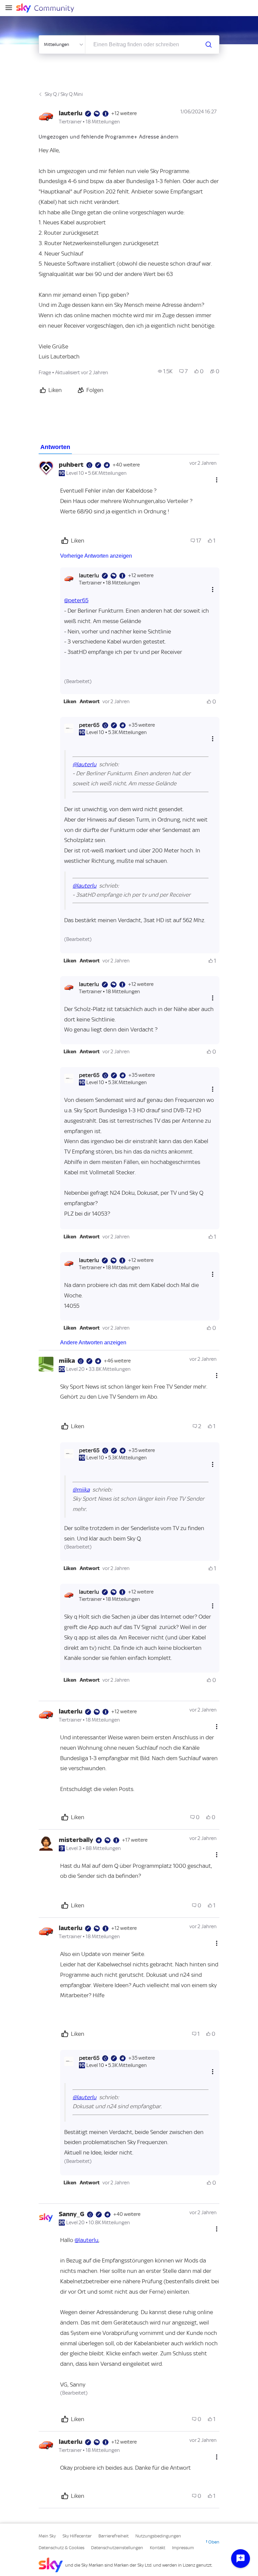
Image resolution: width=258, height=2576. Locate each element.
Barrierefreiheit (114, 2536)
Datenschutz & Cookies (61, 2548)
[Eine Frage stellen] (241, 2559)
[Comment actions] (217, 480)
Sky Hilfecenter (77, 2536)
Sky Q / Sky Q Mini (64, 94)
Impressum (183, 2548)
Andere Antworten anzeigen (93, 1342)
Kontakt (158, 2548)
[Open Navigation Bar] (11, 8)
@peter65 (76, 600)
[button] (70, 702)
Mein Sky (47, 2536)
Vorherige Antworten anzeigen (96, 556)
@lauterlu (84, 764)
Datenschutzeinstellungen (117, 2548)
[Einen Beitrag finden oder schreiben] (209, 45)
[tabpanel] (129, 1481)
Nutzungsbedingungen (158, 2536)
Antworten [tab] (55, 447)
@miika (81, 1490)
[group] (165, 371)
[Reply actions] (213, 589)
